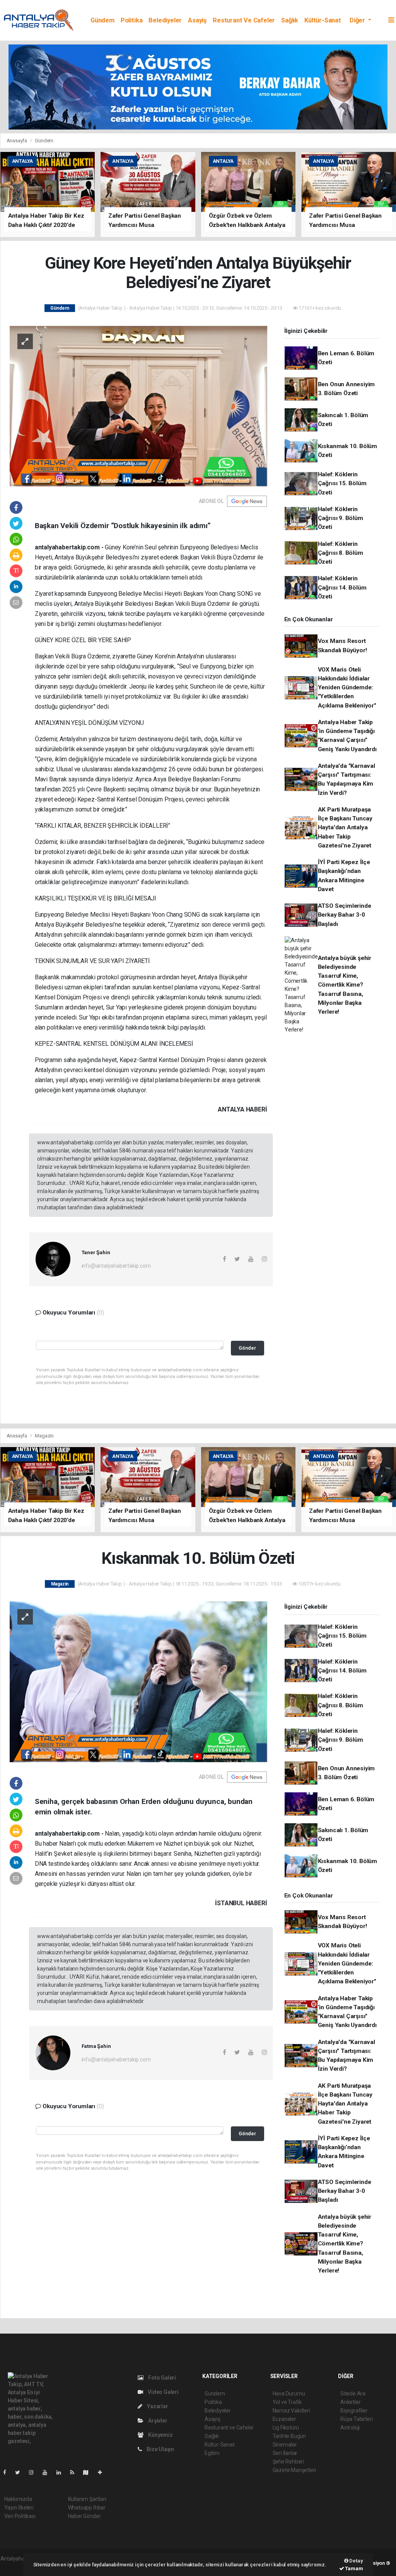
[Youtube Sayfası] (48, 2472)
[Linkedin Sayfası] (62, 2472)
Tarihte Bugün (289, 2436)
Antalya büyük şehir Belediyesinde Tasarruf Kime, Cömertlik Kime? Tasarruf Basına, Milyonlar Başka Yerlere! (345, 985)
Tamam (354, 2568)
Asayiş (197, 20)
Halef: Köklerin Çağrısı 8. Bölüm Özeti (341, 553)
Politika (131, 20)
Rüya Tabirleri (356, 2419)
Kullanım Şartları (87, 2499)
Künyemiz (160, 2435)
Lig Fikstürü (286, 2428)
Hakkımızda (18, 2499)
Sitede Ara (353, 2394)
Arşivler (157, 2421)
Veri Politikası (20, 2516)
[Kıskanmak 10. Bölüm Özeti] (138, 1681)
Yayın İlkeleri (19, 2508)
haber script (15, 2567)
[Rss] (75, 2472)
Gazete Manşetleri (294, 2470)
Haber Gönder (84, 2516)
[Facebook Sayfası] (8, 2472)
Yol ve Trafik (287, 2402)
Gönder (247, 1348)
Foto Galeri (161, 2378)
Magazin (44, 1436)
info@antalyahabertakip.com (116, 1266)
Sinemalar (285, 2445)
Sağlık (290, 20)
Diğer (358, 20)
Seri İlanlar (285, 2453)
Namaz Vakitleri (291, 2411)
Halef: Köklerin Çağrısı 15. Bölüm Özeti (342, 483)
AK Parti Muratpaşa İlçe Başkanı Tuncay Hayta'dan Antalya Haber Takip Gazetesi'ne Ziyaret (345, 828)
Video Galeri (163, 2392)
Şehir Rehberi (288, 2462)
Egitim (212, 2453)
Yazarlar (157, 2406)
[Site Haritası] (89, 2472)
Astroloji (350, 2428)
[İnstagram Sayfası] (34, 2472)
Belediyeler (165, 20)
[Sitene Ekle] (103, 2472)
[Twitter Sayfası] (21, 2472)
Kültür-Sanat (323, 20)
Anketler (350, 2402)
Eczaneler (284, 2419)
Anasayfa (17, 141)
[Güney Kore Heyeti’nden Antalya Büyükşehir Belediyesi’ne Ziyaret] (138, 406)
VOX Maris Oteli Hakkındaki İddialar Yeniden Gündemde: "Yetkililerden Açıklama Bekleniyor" (347, 688)
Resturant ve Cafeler (244, 20)
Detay (356, 2561)
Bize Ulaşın (160, 2449)
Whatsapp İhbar (87, 2508)
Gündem (102, 20)
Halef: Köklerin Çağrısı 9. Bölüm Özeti (341, 518)
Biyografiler (354, 2411)
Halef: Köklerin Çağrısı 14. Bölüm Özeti (342, 587)
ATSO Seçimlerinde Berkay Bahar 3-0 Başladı (345, 915)
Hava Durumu (289, 2394)
